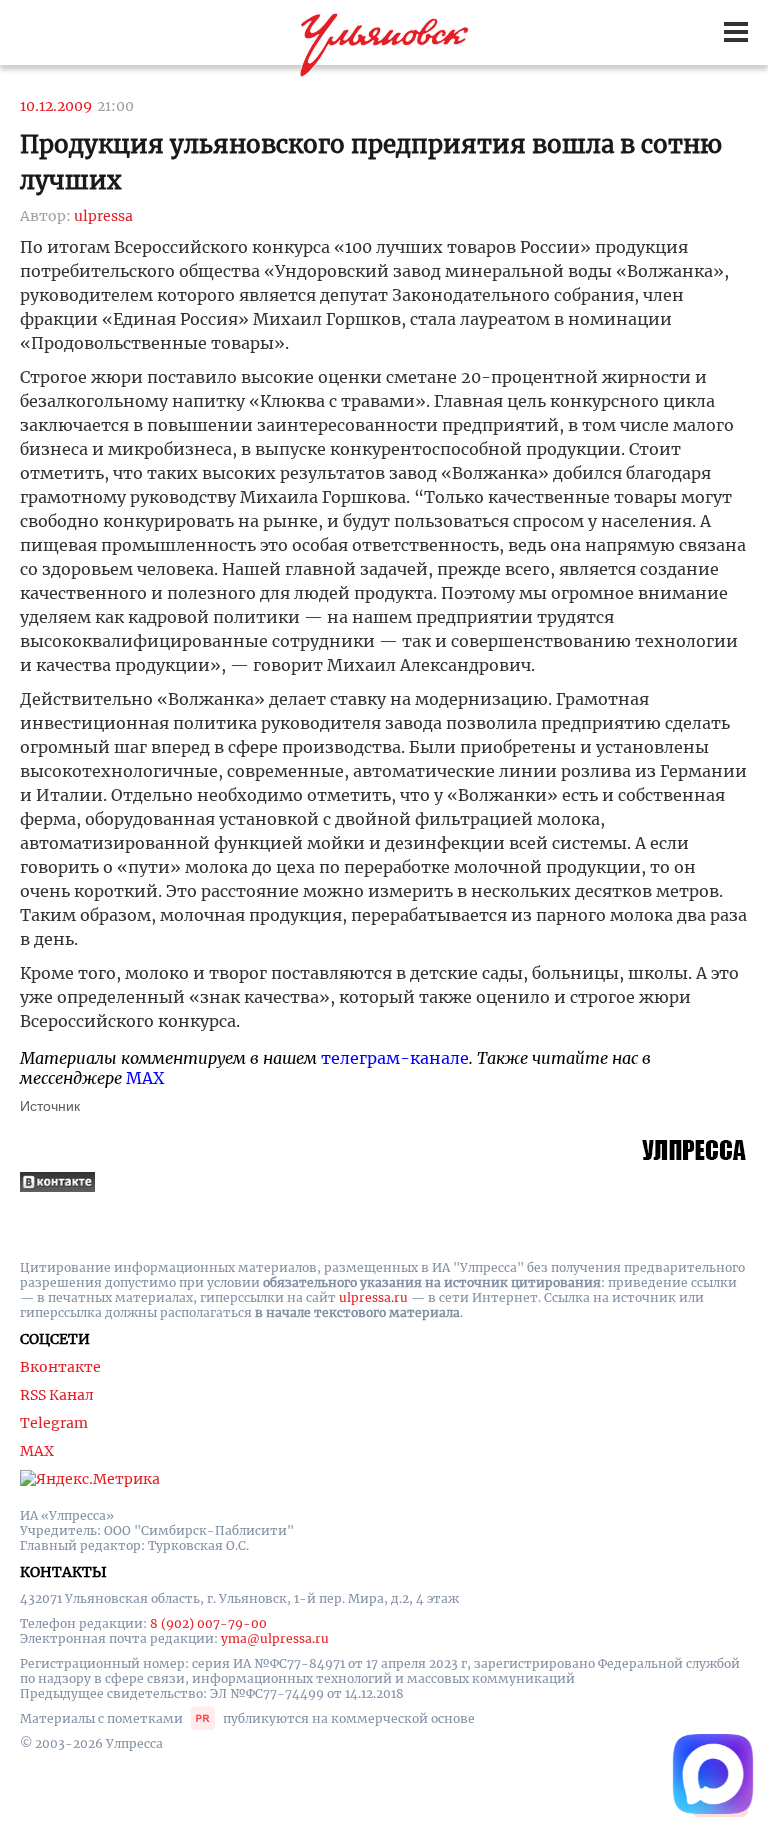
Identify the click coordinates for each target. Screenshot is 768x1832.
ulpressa (103, 216)
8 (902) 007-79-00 (208, 1623)
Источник (50, 1106)
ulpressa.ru (373, 1297)
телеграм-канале (395, 1058)
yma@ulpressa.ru (275, 1638)
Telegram (54, 1423)
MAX (145, 1078)
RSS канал (57, 1395)
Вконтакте (60, 1367)
